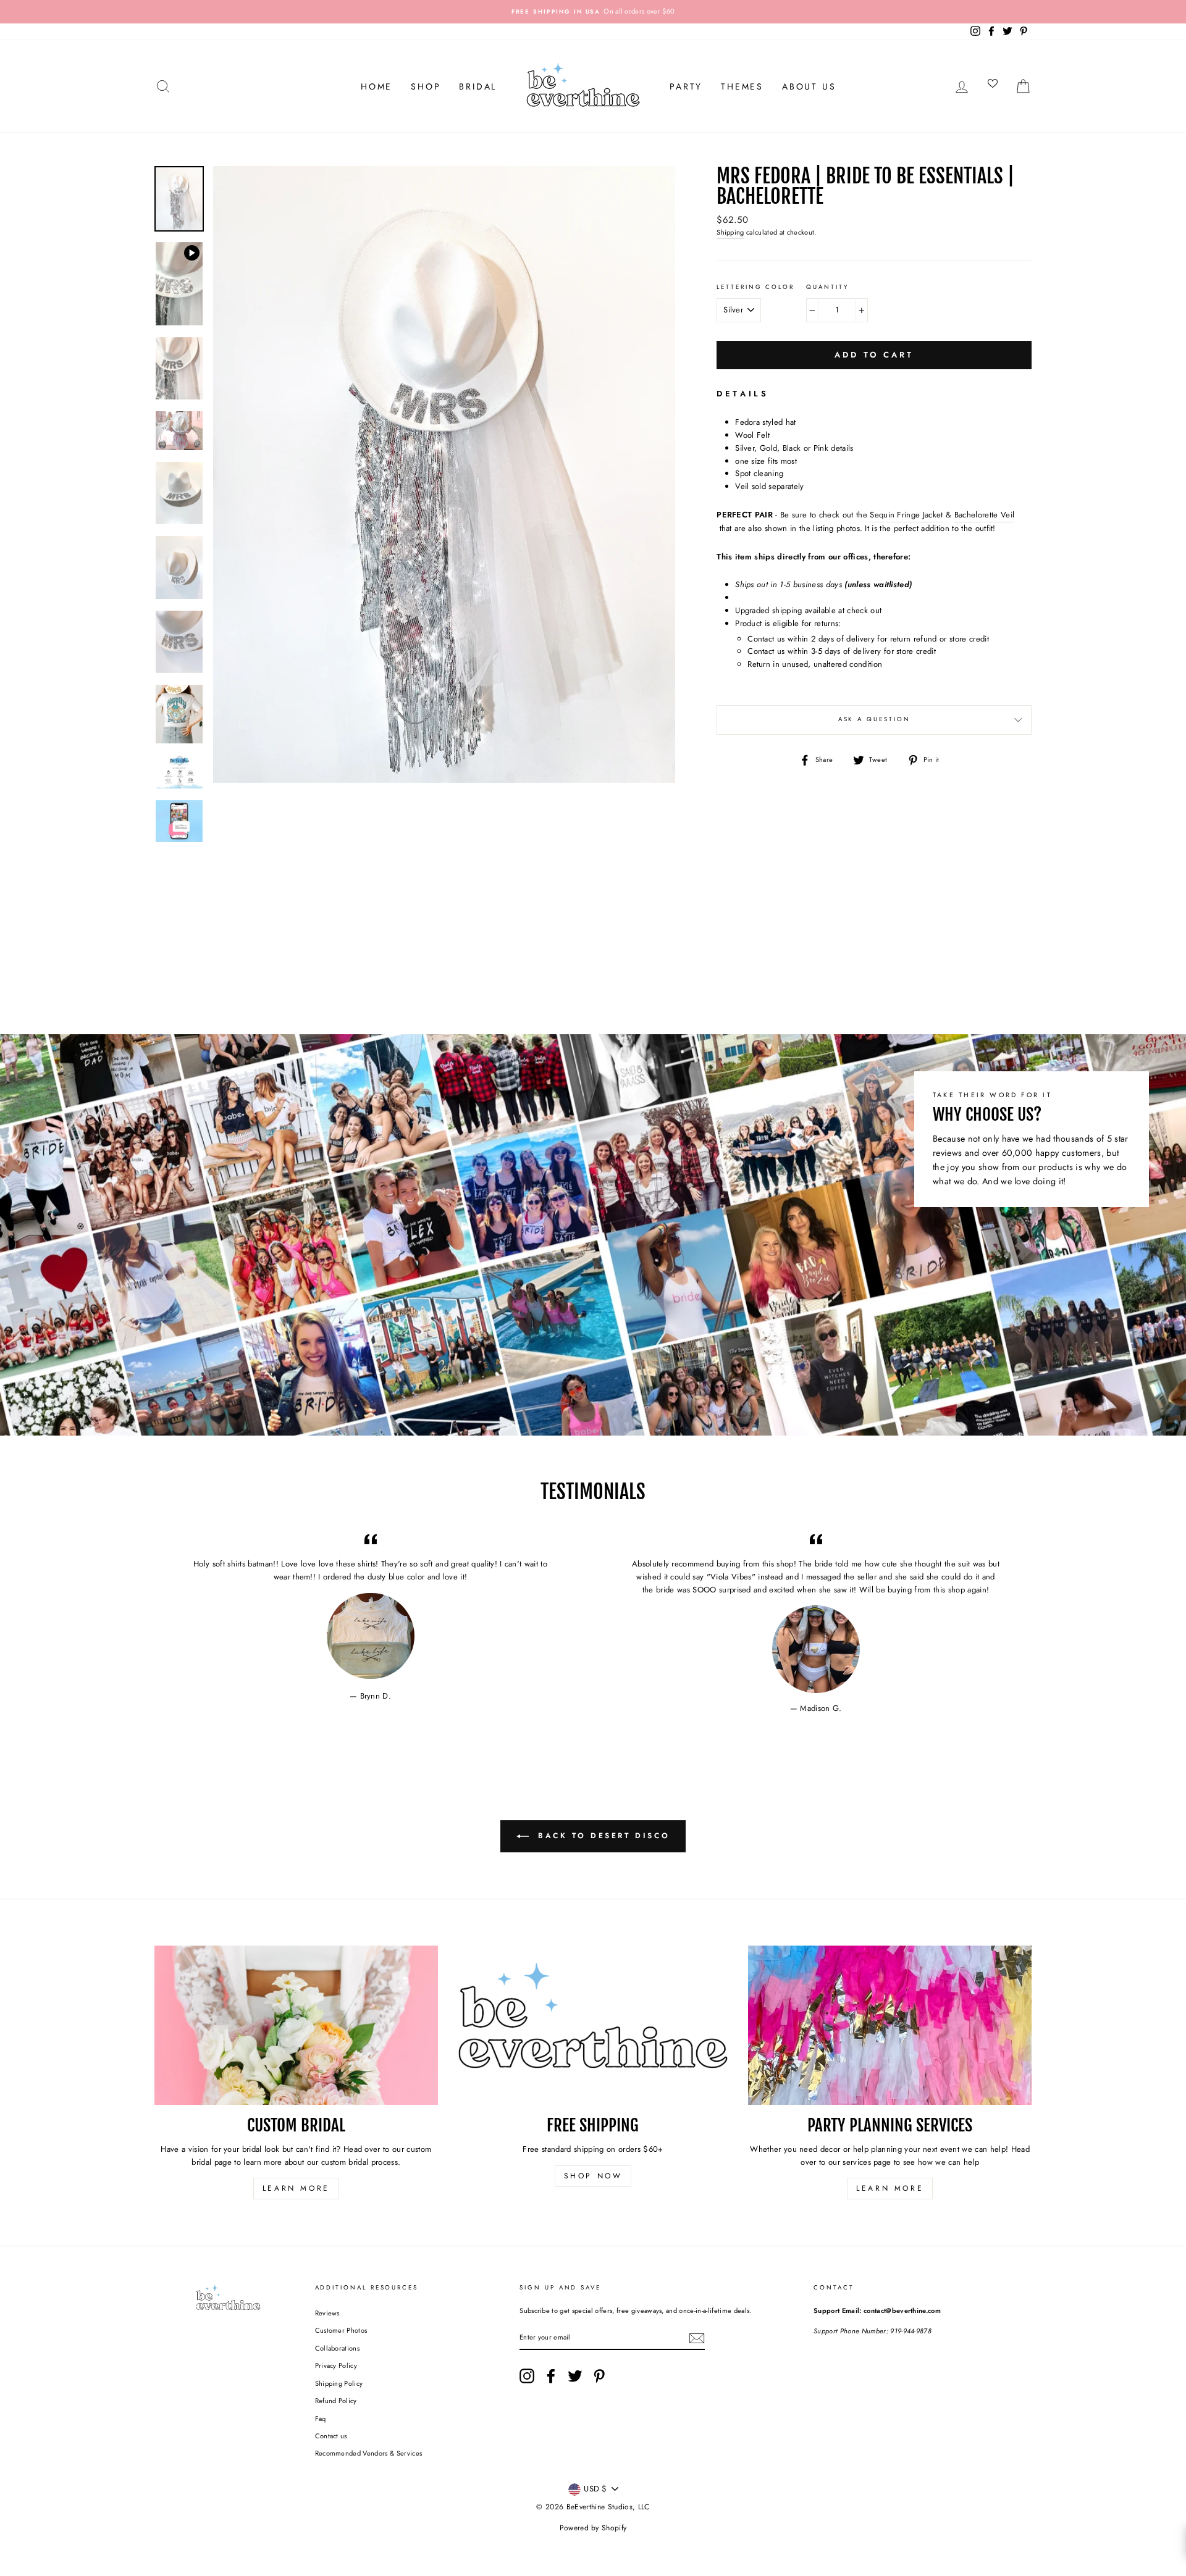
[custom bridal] (296, 2025)
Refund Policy (336, 2401)
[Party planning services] (890, 2025)
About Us (809, 86)
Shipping (730, 232)
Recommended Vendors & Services (369, 2453)
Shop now (593, 2176)
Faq (321, 2419)
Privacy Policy (336, 2365)
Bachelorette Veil (985, 515)
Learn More (296, 2188)
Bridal (478, 86)
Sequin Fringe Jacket (906, 515)
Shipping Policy (339, 2383)
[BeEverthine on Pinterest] (599, 2376)
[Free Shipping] (593, 2025)
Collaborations (338, 2348)
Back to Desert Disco (602, 1836)
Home (376, 86)
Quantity (827, 287)
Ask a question (874, 719)
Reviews (327, 2313)
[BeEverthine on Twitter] (575, 2376)
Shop (426, 86)
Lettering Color (755, 287)
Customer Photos (341, 2330)
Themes (742, 86)
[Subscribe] (697, 2338)
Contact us (331, 2436)
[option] (593, 12)
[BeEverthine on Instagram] (527, 2376)
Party (686, 86)
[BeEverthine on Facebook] (551, 2376)
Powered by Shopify (593, 2528)
